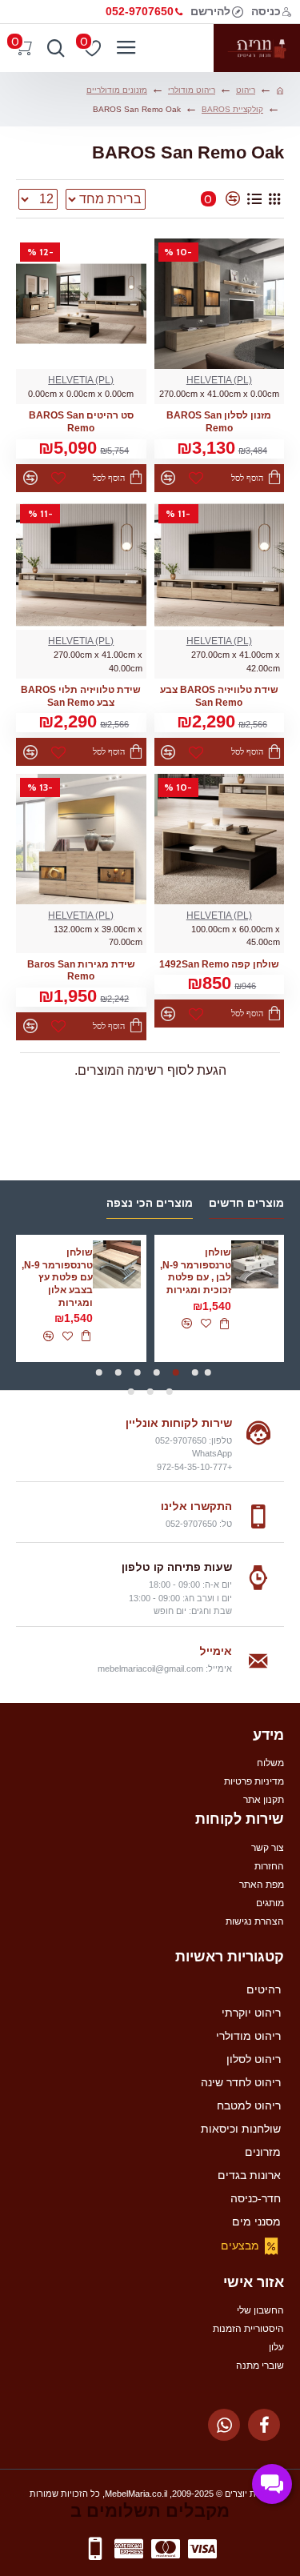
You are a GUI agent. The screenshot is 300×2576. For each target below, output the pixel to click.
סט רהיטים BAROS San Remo (81, 422)
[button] (208, 1372)
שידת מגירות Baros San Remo (81, 971)
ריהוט (246, 90)
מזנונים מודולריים (117, 90)
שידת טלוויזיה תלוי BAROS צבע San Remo (81, 696)
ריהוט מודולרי (192, 90)
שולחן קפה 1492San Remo (219, 964)
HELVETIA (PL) (219, 380)
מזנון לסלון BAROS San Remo (219, 422)
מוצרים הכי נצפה (150, 1203)
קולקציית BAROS (232, 109)
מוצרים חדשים (246, 1203)
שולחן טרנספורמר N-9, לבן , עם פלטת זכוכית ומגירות (196, 1271)
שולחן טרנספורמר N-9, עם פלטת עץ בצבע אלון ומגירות (57, 1277)
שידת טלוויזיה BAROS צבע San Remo (219, 696)
